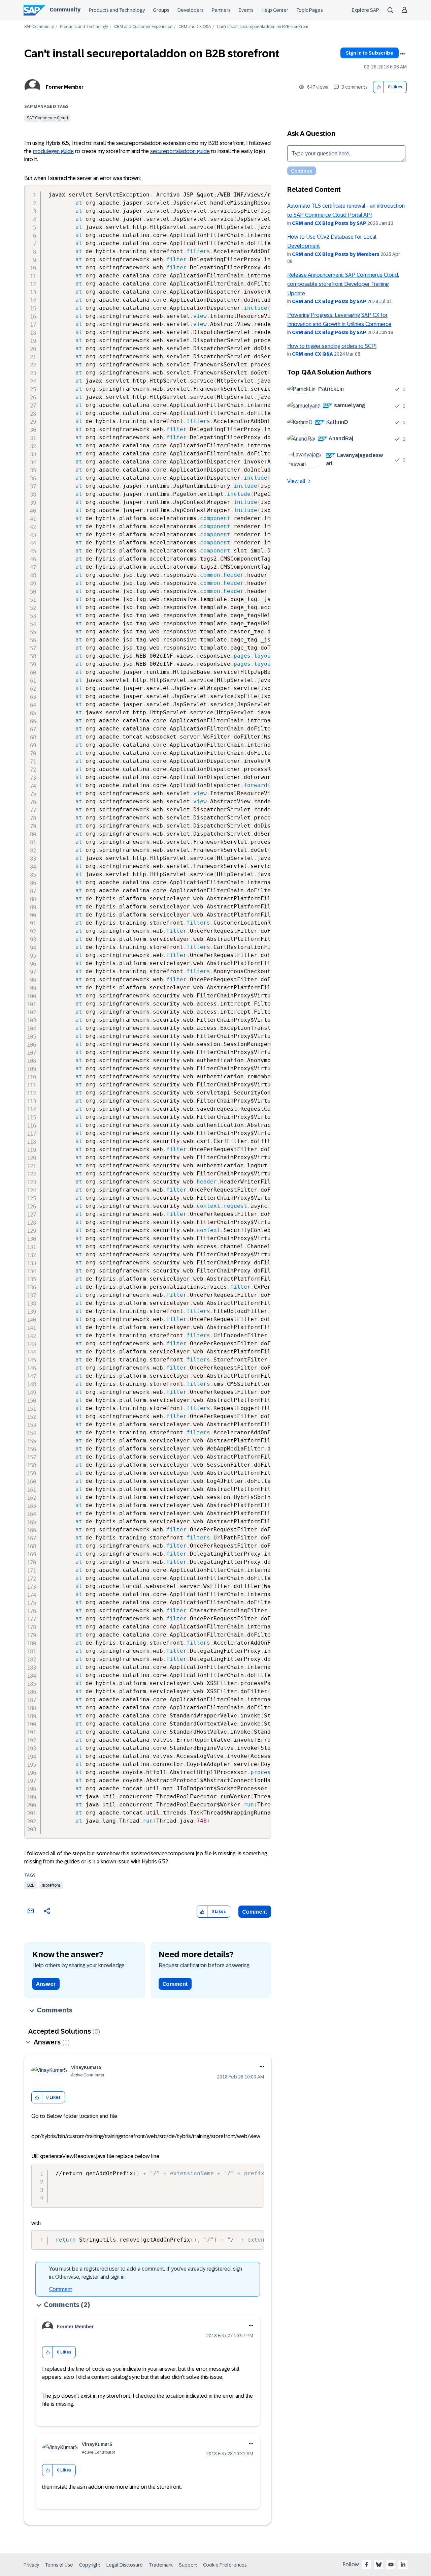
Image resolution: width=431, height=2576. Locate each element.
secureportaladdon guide (180, 151)
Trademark (161, 2565)
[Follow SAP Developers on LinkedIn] (403, 2565)
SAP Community (39, 27)
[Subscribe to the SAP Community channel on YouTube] (391, 2565)
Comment (255, 1912)
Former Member (65, 87)
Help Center (275, 10)
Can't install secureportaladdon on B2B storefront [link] (263, 27)
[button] (379, 87)
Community (65, 10)
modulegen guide (53, 151)
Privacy (31, 2565)
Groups (161, 10)
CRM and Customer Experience (143, 27)
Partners (221, 10)
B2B (31, 1885)
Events (246, 10)
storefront (51, 1885)
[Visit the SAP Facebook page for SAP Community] (367, 2565)
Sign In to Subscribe (370, 53)
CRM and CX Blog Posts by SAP (329, 223)
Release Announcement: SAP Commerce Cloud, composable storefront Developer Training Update (343, 284)
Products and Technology (117, 10)
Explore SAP (366, 10)
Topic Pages (310, 10)
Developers (191, 10)
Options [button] (402, 54)
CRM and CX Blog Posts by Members (336, 254)
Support (188, 2565)
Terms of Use (59, 2565)
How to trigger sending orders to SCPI (332, 346)
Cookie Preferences (225, 2565)
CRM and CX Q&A (195, 27)
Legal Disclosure (125, 2565)
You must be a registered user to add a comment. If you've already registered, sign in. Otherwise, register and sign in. (146, 2273)
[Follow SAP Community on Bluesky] (379, 2565)
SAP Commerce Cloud (47, 118)
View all (296, 481)
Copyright (90, 2565)
